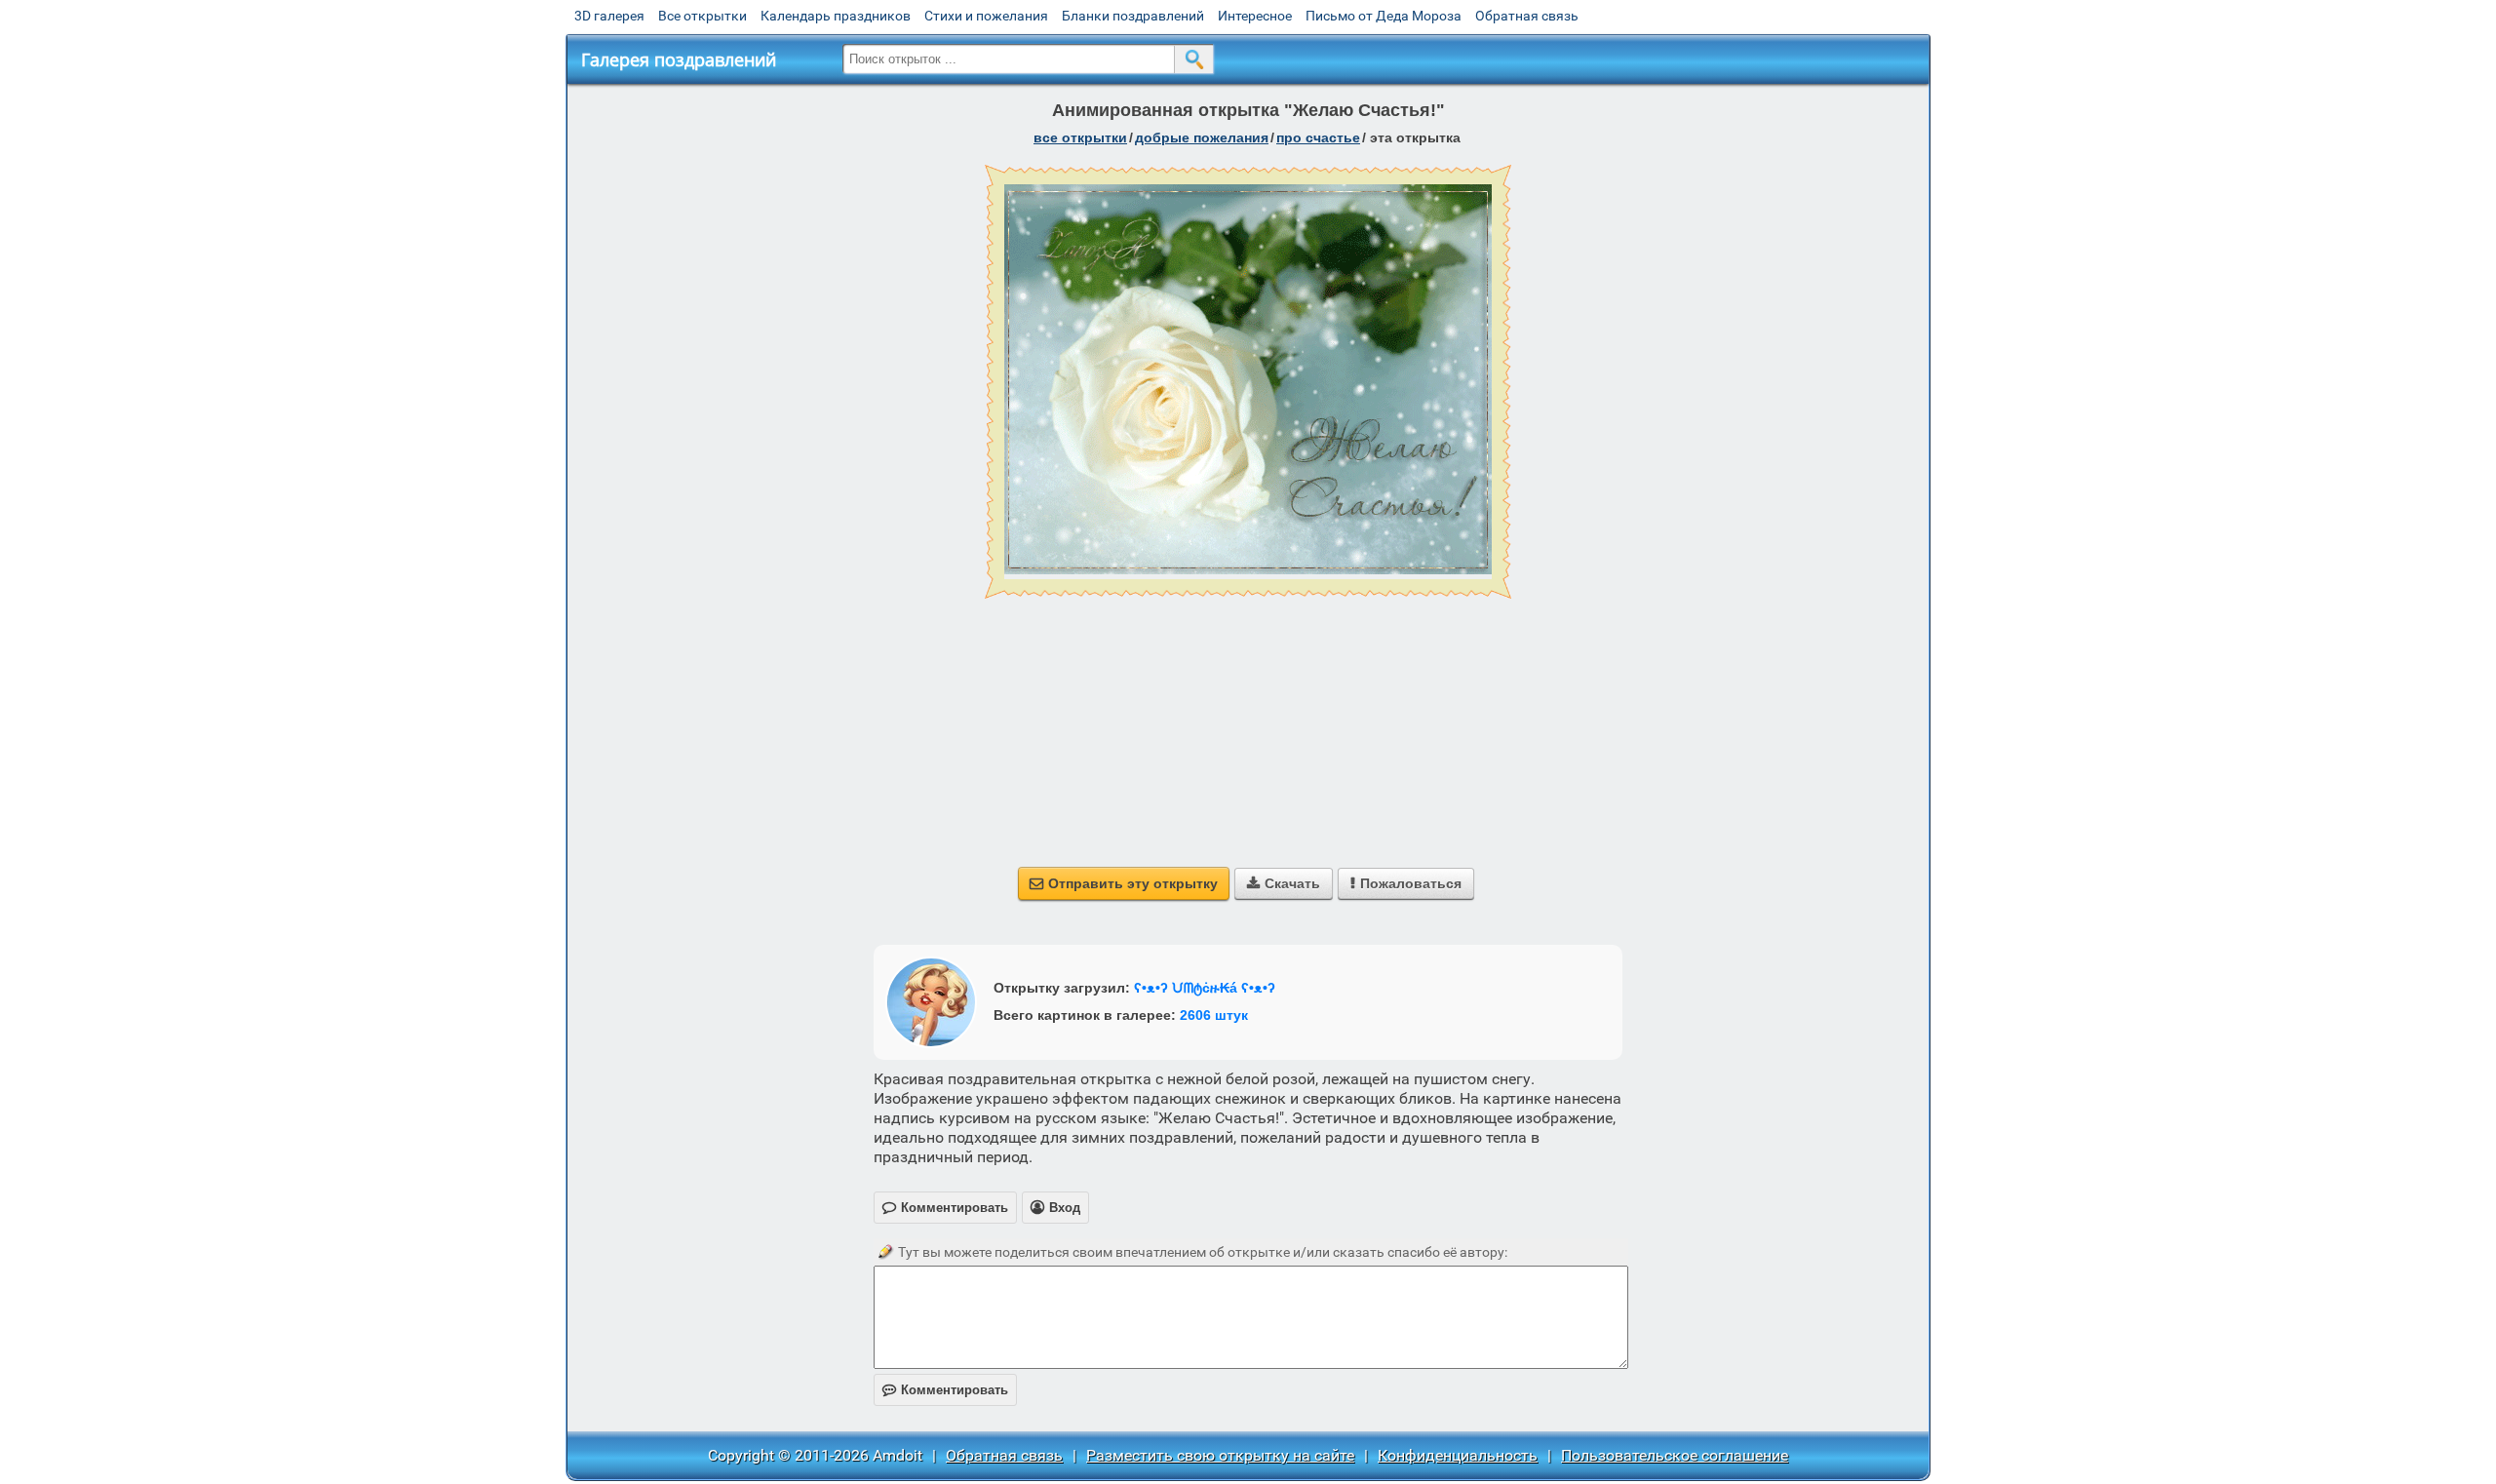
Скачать (1284, 883)
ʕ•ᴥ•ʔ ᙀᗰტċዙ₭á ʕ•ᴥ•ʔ (1205, 988)
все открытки (1080, 137)
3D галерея (609, 16)
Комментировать (945, 1390)
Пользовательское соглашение (1675, 1455)
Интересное (1255, 16)
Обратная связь (1527, 16)
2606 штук (1214, 1015)
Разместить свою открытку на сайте (1220, 1455)
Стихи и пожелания (986, 16)
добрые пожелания (1202, 137)
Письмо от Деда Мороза (1384, 16)
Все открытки (702, 16)
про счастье (1318, 137)
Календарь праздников (836, 16)
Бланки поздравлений (1133, 16)
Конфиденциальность (1458, 1455)
